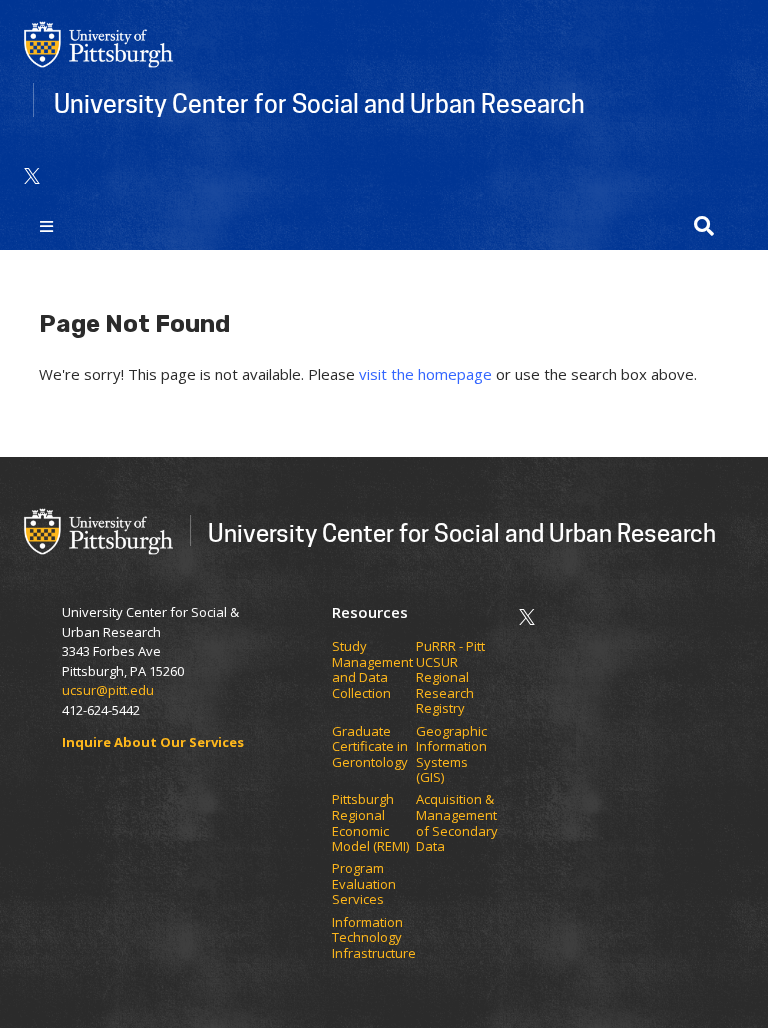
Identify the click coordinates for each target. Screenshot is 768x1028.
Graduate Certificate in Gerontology (371, 747)
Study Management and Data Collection (372, 670)
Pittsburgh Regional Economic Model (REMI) (372, 823)
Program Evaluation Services (364, 884)
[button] (704, 226)
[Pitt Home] (99, 43)
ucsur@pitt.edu (109, 690)
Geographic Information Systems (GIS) (451, 755)
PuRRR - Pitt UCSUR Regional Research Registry (450, 678)
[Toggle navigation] (46, 226)
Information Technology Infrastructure (374, 938)
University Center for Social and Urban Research (319, 103)
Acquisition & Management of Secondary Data (457, 823)
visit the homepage (425, 374)
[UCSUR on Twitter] (32, 176)
